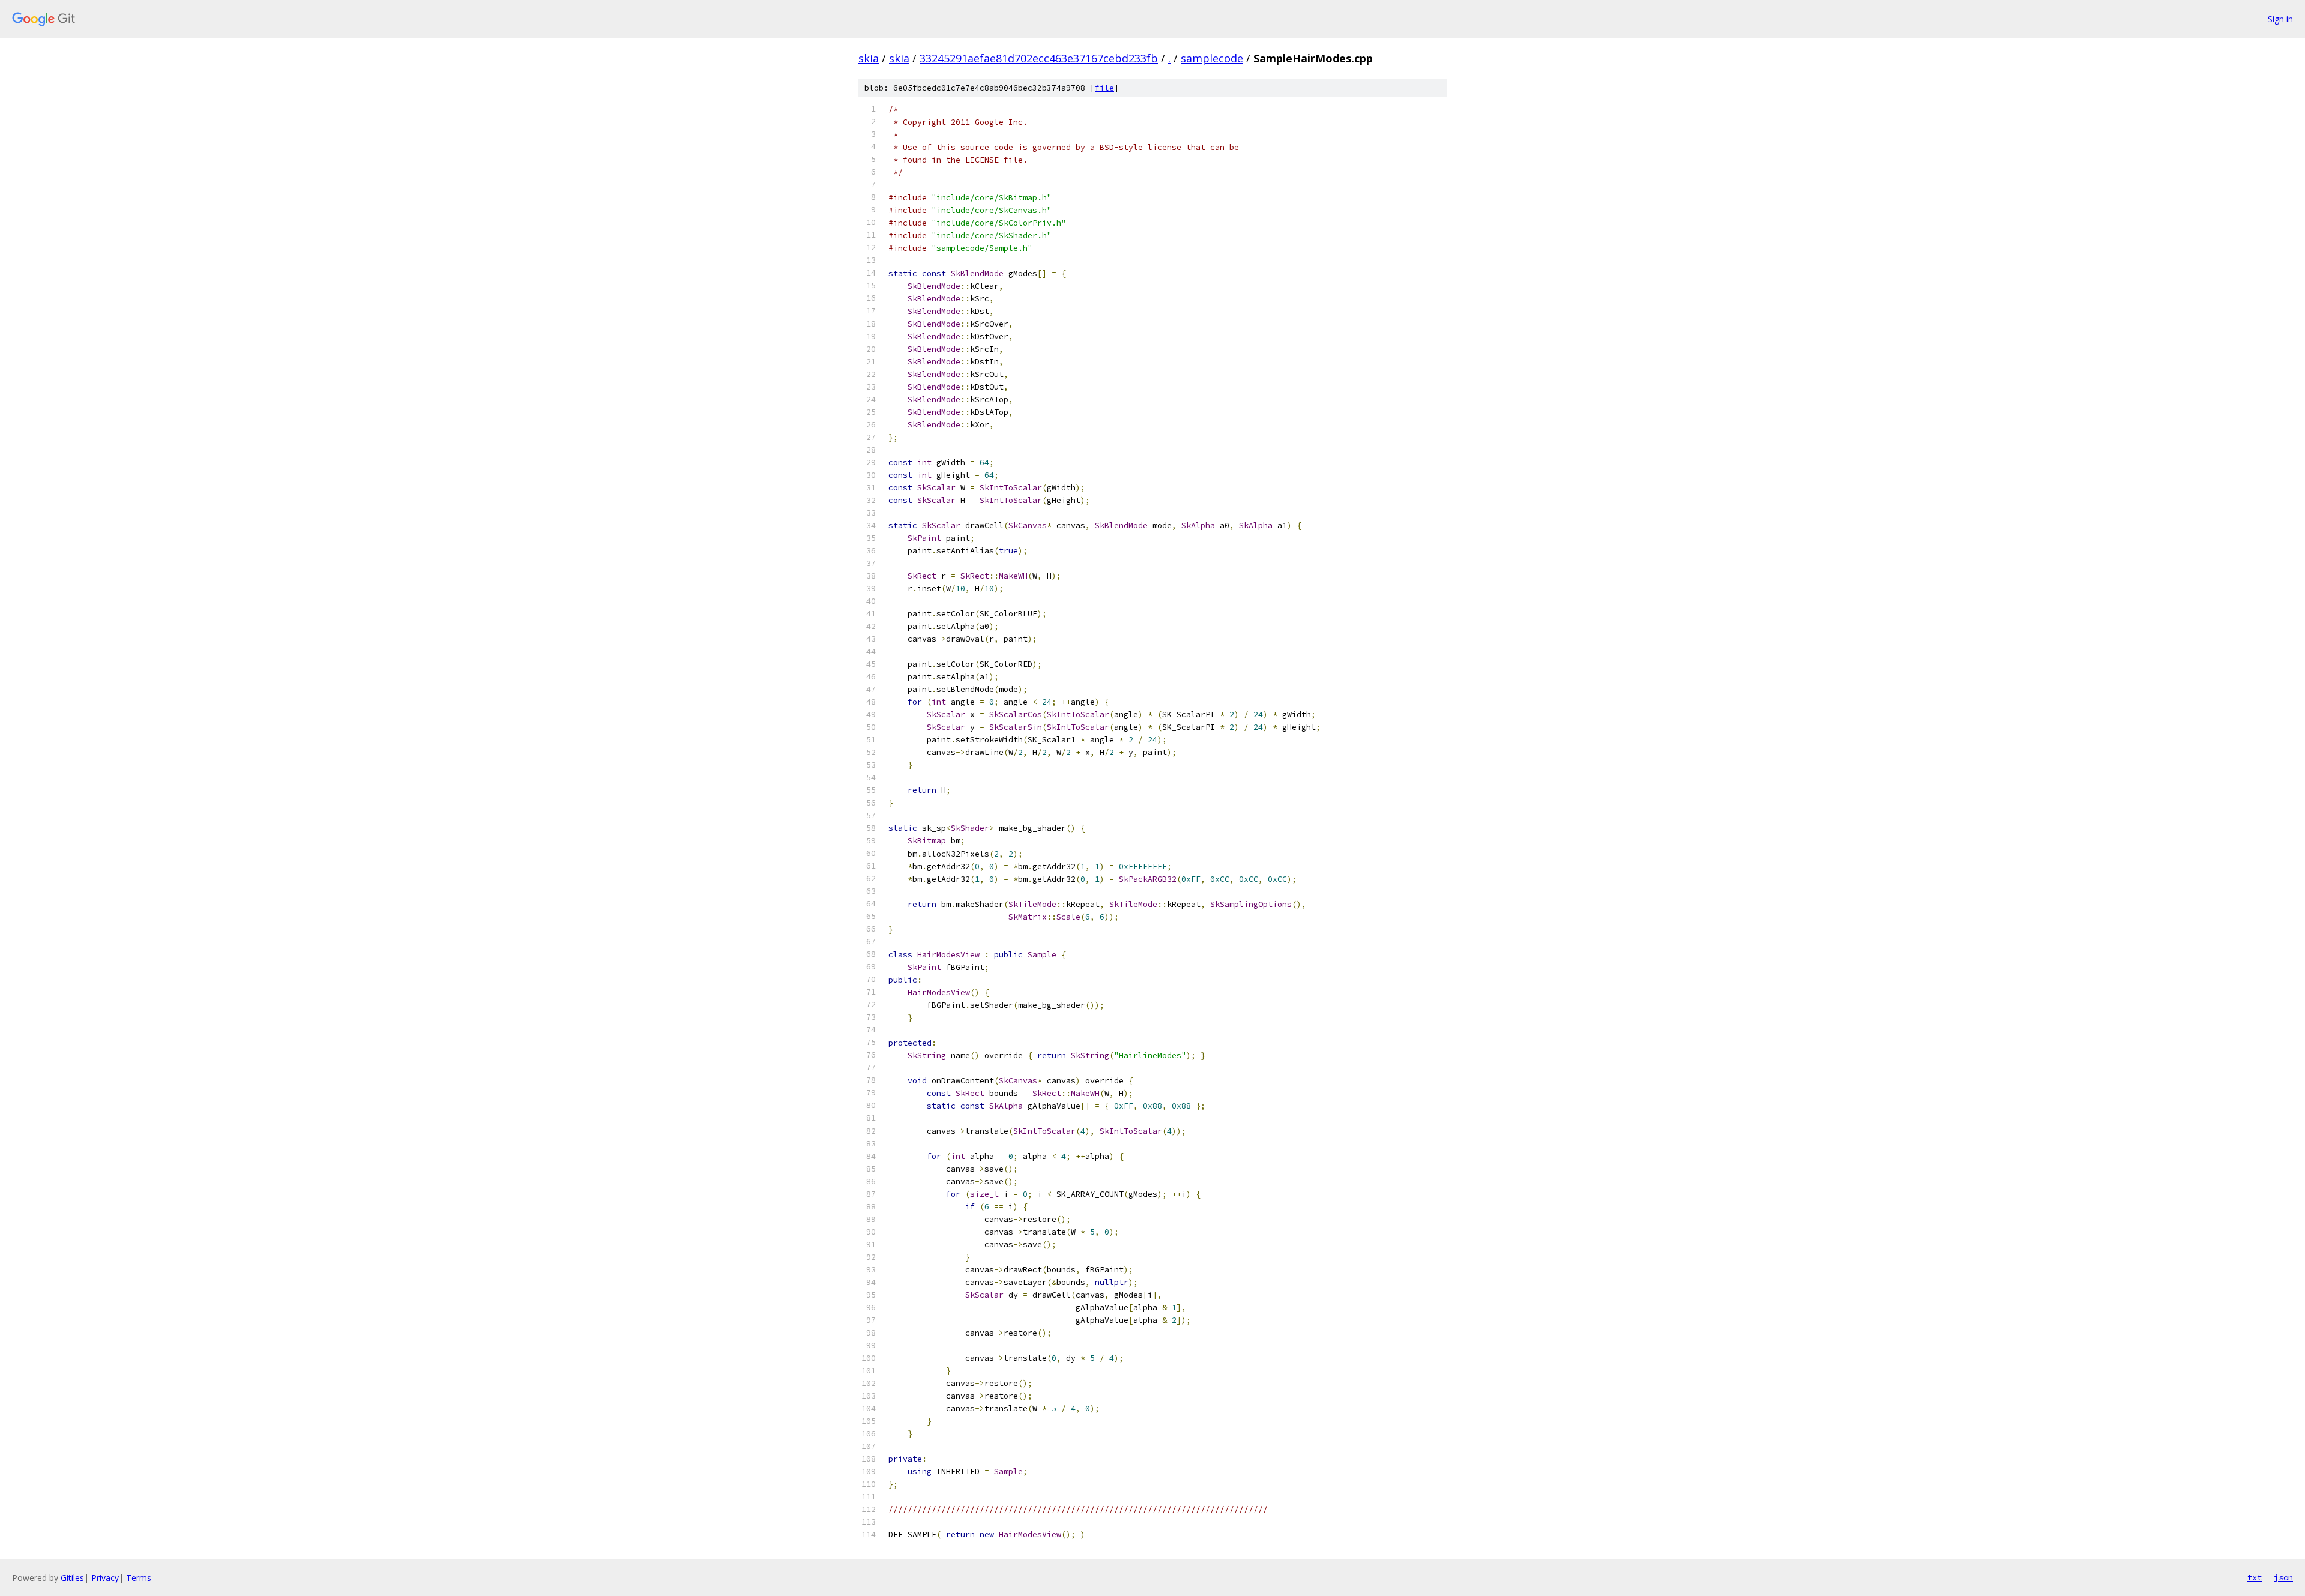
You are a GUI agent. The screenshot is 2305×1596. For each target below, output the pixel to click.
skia (869, 58)
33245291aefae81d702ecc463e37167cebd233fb (1039, 58)
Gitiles (72, 1578)
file (1104, 88)
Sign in (2280, 19)
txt (2255, 1577)
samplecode (1212, 58)
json (2283, 1577)
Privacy (105, 1578)
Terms (139, 1578)
